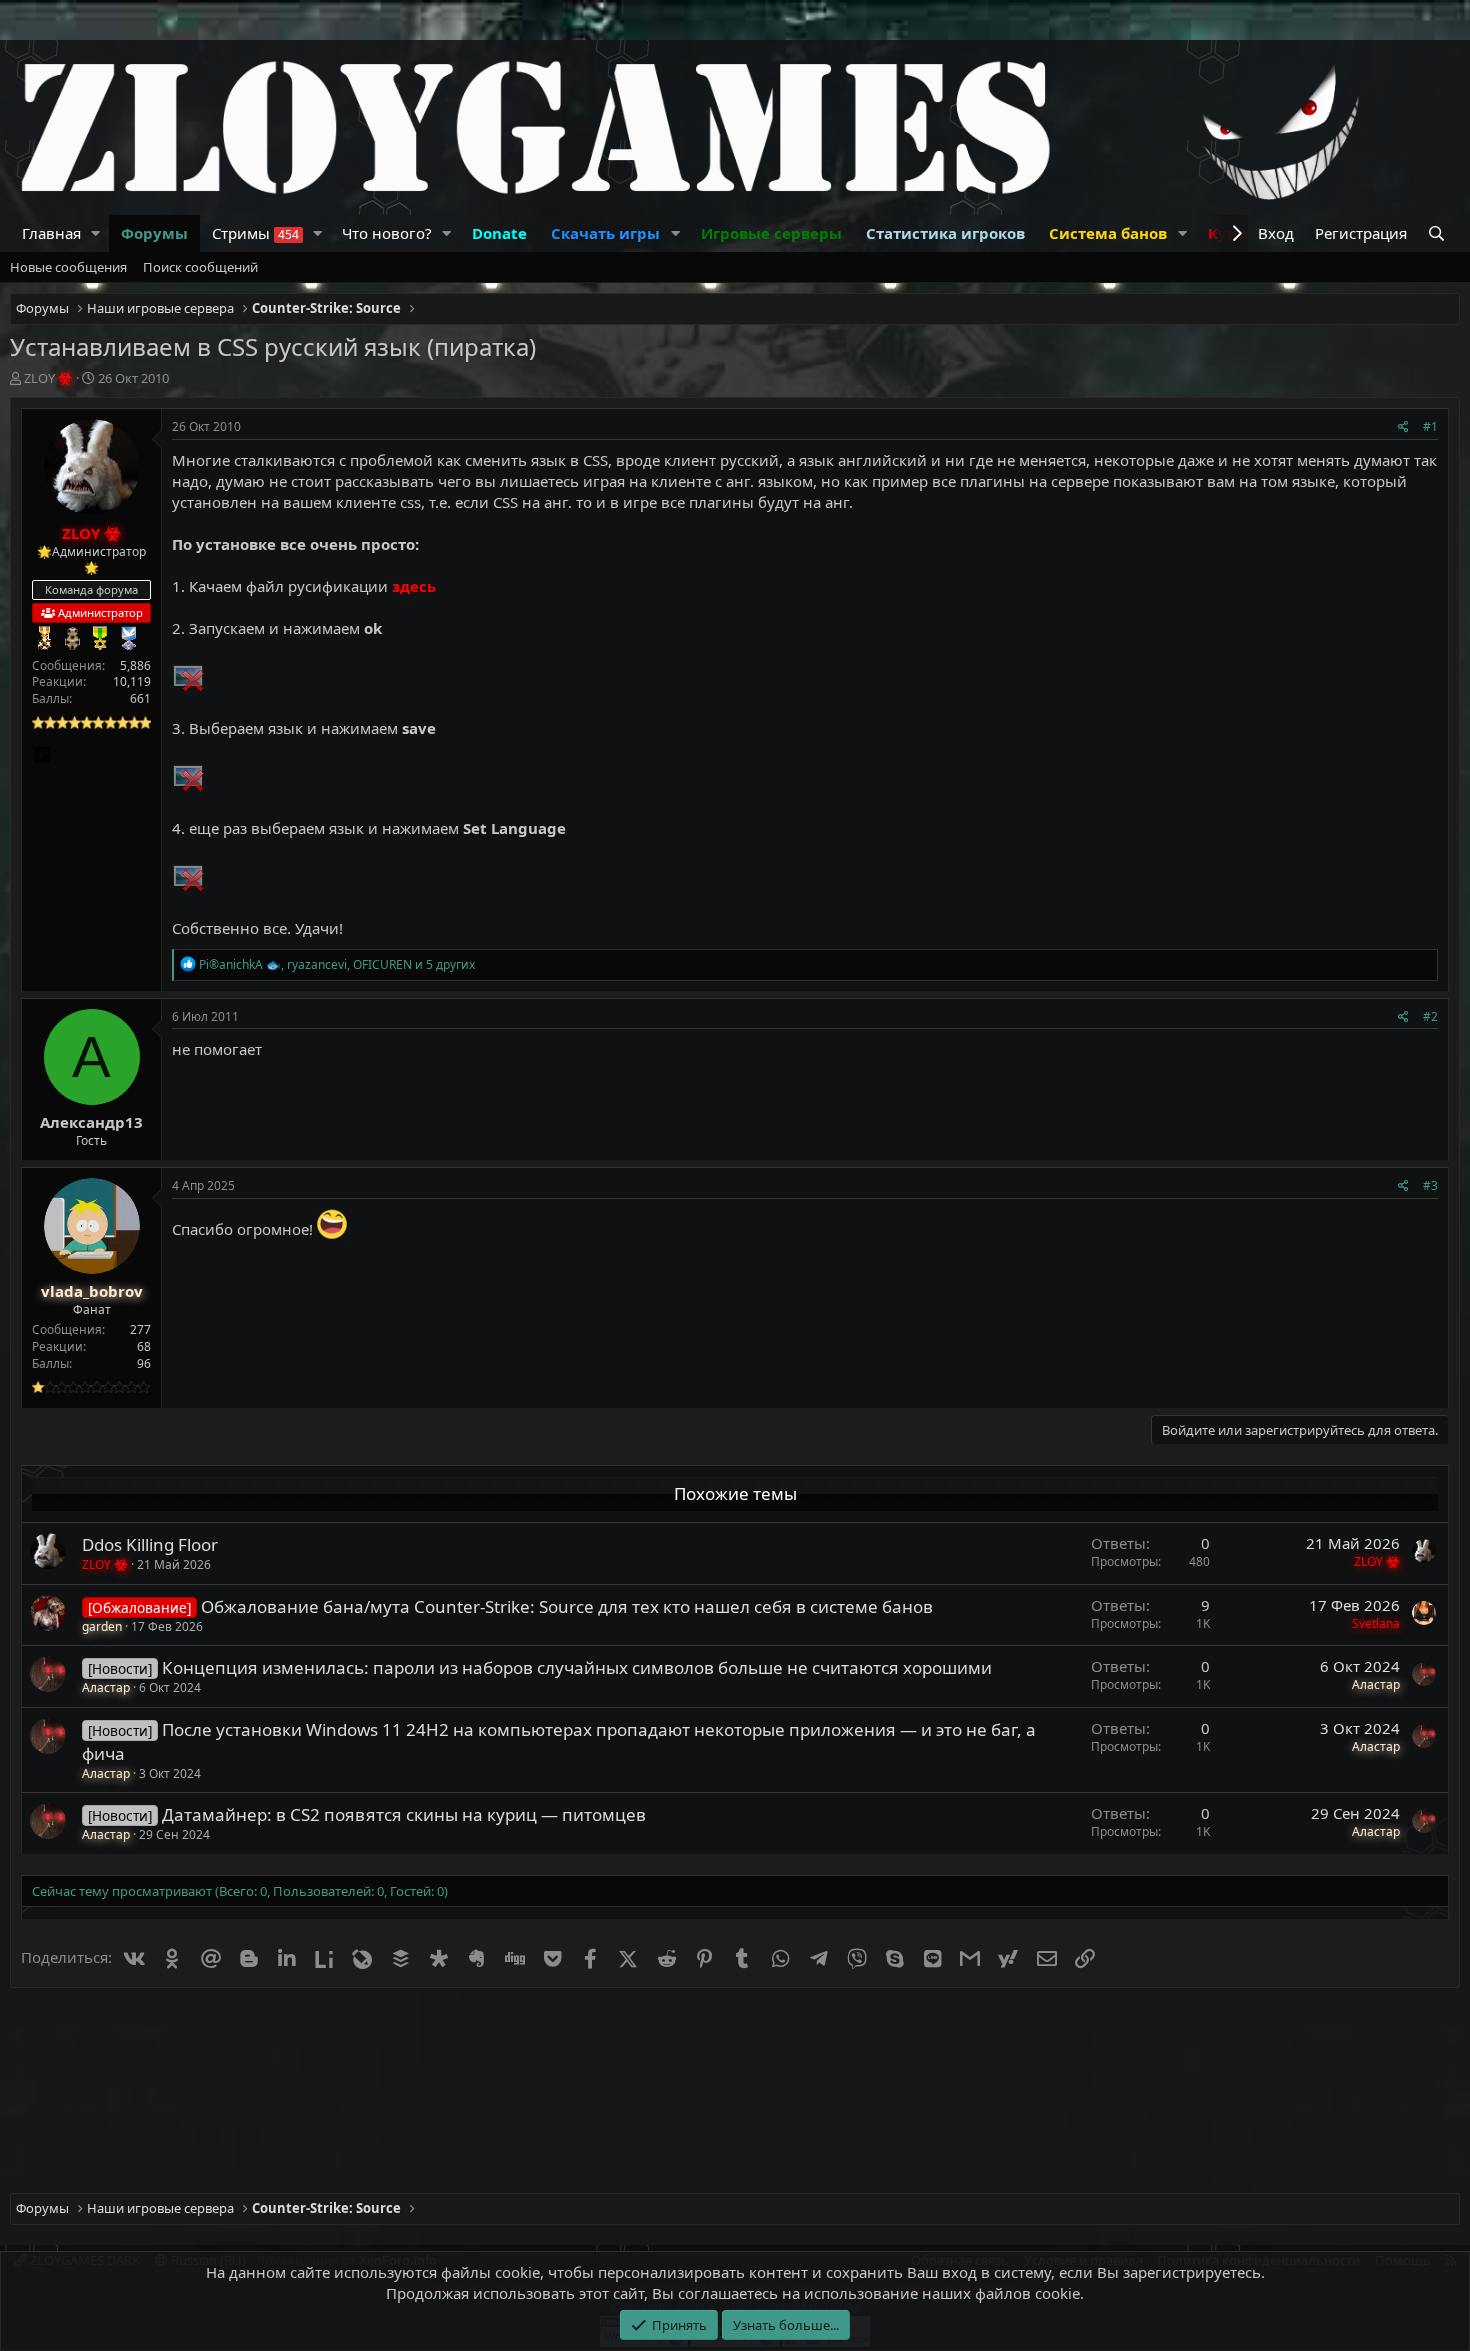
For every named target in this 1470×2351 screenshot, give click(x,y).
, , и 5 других (337, 964)
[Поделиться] (1403, 427)
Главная (51, 233)
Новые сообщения (68, 267)
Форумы (154, 233)
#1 (1430, 426)
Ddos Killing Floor (150, 1544)
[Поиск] (1438, 233)
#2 (1430, 1016)
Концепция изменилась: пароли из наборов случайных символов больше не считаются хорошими (577, 1667)
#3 (1430, 1185)
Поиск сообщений (200, 267)
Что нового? (387, 233)
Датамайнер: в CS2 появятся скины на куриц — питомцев (404, 1814)
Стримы (255, 233)
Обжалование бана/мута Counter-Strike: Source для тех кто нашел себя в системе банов (567, 1606)
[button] (96, 233)
